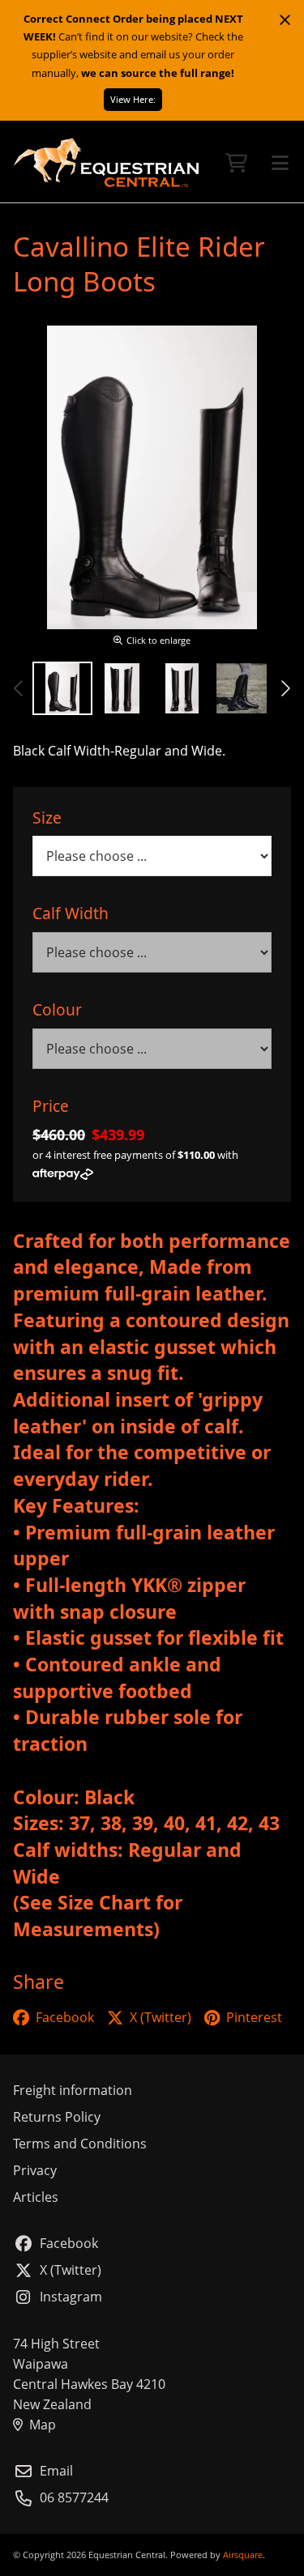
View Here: (133, 99)
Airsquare (243, 2555)
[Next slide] (285, 688)
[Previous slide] (19, 688)
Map (43, 2425)
